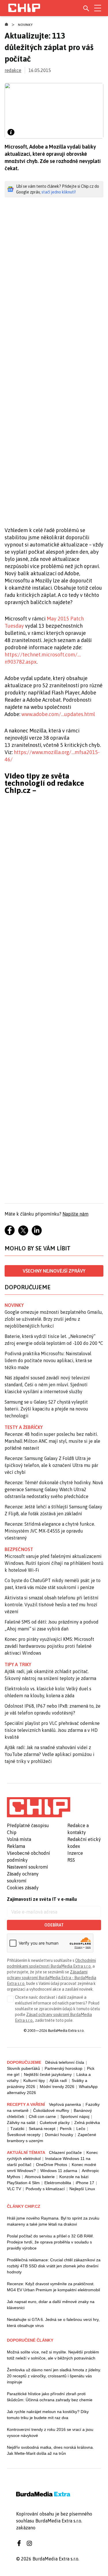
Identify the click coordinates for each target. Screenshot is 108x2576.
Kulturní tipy (34, 2080)
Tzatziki (17, 2129)
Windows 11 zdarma (59, 2171)
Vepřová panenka (65, 2104)
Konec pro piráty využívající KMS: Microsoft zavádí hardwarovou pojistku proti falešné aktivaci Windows (49, 1646)
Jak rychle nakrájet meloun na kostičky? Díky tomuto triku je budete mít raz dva (48, 2415)
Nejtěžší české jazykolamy (48, 2074)
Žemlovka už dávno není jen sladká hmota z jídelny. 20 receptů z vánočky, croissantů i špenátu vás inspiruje (54, 2376)
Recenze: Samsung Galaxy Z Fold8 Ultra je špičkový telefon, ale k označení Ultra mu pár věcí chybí (51, 1465)
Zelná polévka (87, 2123)
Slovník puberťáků (23, 2068)
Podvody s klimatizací (45, 2189)
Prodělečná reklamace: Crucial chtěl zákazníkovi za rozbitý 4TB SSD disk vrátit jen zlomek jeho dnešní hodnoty (54, 2266)
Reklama (16, 1846)
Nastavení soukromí (28, 1867)
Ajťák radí (58, 2080)
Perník (66, 2129)
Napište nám (75, 1214)
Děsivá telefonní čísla (65, 2062)
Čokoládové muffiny (51, 2110)
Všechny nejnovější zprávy (54, 1271)
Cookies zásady (23, 1888)
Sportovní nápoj (75, 2116)
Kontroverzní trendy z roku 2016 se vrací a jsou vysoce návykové (50, 2432)
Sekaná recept (42, 2129)
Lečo (81, 2129)
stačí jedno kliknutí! (59, 192)
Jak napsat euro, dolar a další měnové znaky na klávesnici (51, 2305)
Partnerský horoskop (64, 2068)
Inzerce (75, 1853)
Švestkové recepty (24, 2135)
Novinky (25, 25)
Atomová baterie (40, 2177)
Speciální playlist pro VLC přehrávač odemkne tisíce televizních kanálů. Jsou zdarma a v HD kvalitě (52, 1730)
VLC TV (14, 2189)
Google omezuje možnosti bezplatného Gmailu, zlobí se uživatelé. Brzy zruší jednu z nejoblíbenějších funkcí (54, 1319)
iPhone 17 (85, 2183)
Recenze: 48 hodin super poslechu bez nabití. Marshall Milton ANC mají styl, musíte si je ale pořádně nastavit (52, 1441)
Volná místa (19, 1839)
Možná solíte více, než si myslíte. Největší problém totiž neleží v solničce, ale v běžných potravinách (53, 2355)
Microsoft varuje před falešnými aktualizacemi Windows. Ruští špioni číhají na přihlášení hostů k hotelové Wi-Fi (54, 1563)
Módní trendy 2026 (57, 2087)
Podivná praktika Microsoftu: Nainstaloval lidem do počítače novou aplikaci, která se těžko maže (48, 1360)
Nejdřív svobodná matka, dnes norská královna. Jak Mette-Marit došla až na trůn (50, 2450)
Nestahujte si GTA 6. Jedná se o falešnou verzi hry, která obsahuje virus (53, 2322)
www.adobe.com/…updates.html (58, 714)
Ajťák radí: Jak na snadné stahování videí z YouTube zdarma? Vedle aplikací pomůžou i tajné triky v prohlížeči (50, 1754)
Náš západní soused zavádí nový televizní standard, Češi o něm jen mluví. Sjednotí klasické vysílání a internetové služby (47, 1385)
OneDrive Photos (52, 2165)
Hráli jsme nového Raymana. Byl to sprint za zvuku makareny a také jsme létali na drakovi (53, 2221)
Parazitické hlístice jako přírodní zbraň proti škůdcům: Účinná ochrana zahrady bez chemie (50, 2397)
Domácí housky (59, 2135)
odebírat (54, 1925)
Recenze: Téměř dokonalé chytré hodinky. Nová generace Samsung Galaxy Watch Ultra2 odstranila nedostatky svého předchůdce (54, 1489)
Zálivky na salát (21, 2123)
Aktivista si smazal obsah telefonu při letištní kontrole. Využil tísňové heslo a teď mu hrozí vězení (52, 1605)
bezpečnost (19, 1549)
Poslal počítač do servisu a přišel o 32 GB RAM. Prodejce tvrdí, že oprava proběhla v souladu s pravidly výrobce (50, 2242)
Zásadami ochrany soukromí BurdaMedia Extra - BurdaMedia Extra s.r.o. (52, 1978)
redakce (13, 70)
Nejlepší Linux (82, 2189)
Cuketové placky (55, 2123)
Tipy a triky (18, 1664)
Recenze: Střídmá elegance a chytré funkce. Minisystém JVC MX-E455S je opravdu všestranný (50, 1531)
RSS (71, 1860)
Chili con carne (42, 2116)
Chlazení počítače (65, 2152)
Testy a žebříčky (24, 1427)
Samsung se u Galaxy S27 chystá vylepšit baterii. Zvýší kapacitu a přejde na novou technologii (46, 1409)
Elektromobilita (58, 2183)
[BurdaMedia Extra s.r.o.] (39, 1807)
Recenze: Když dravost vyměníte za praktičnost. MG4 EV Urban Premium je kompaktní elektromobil (53, 2287)
